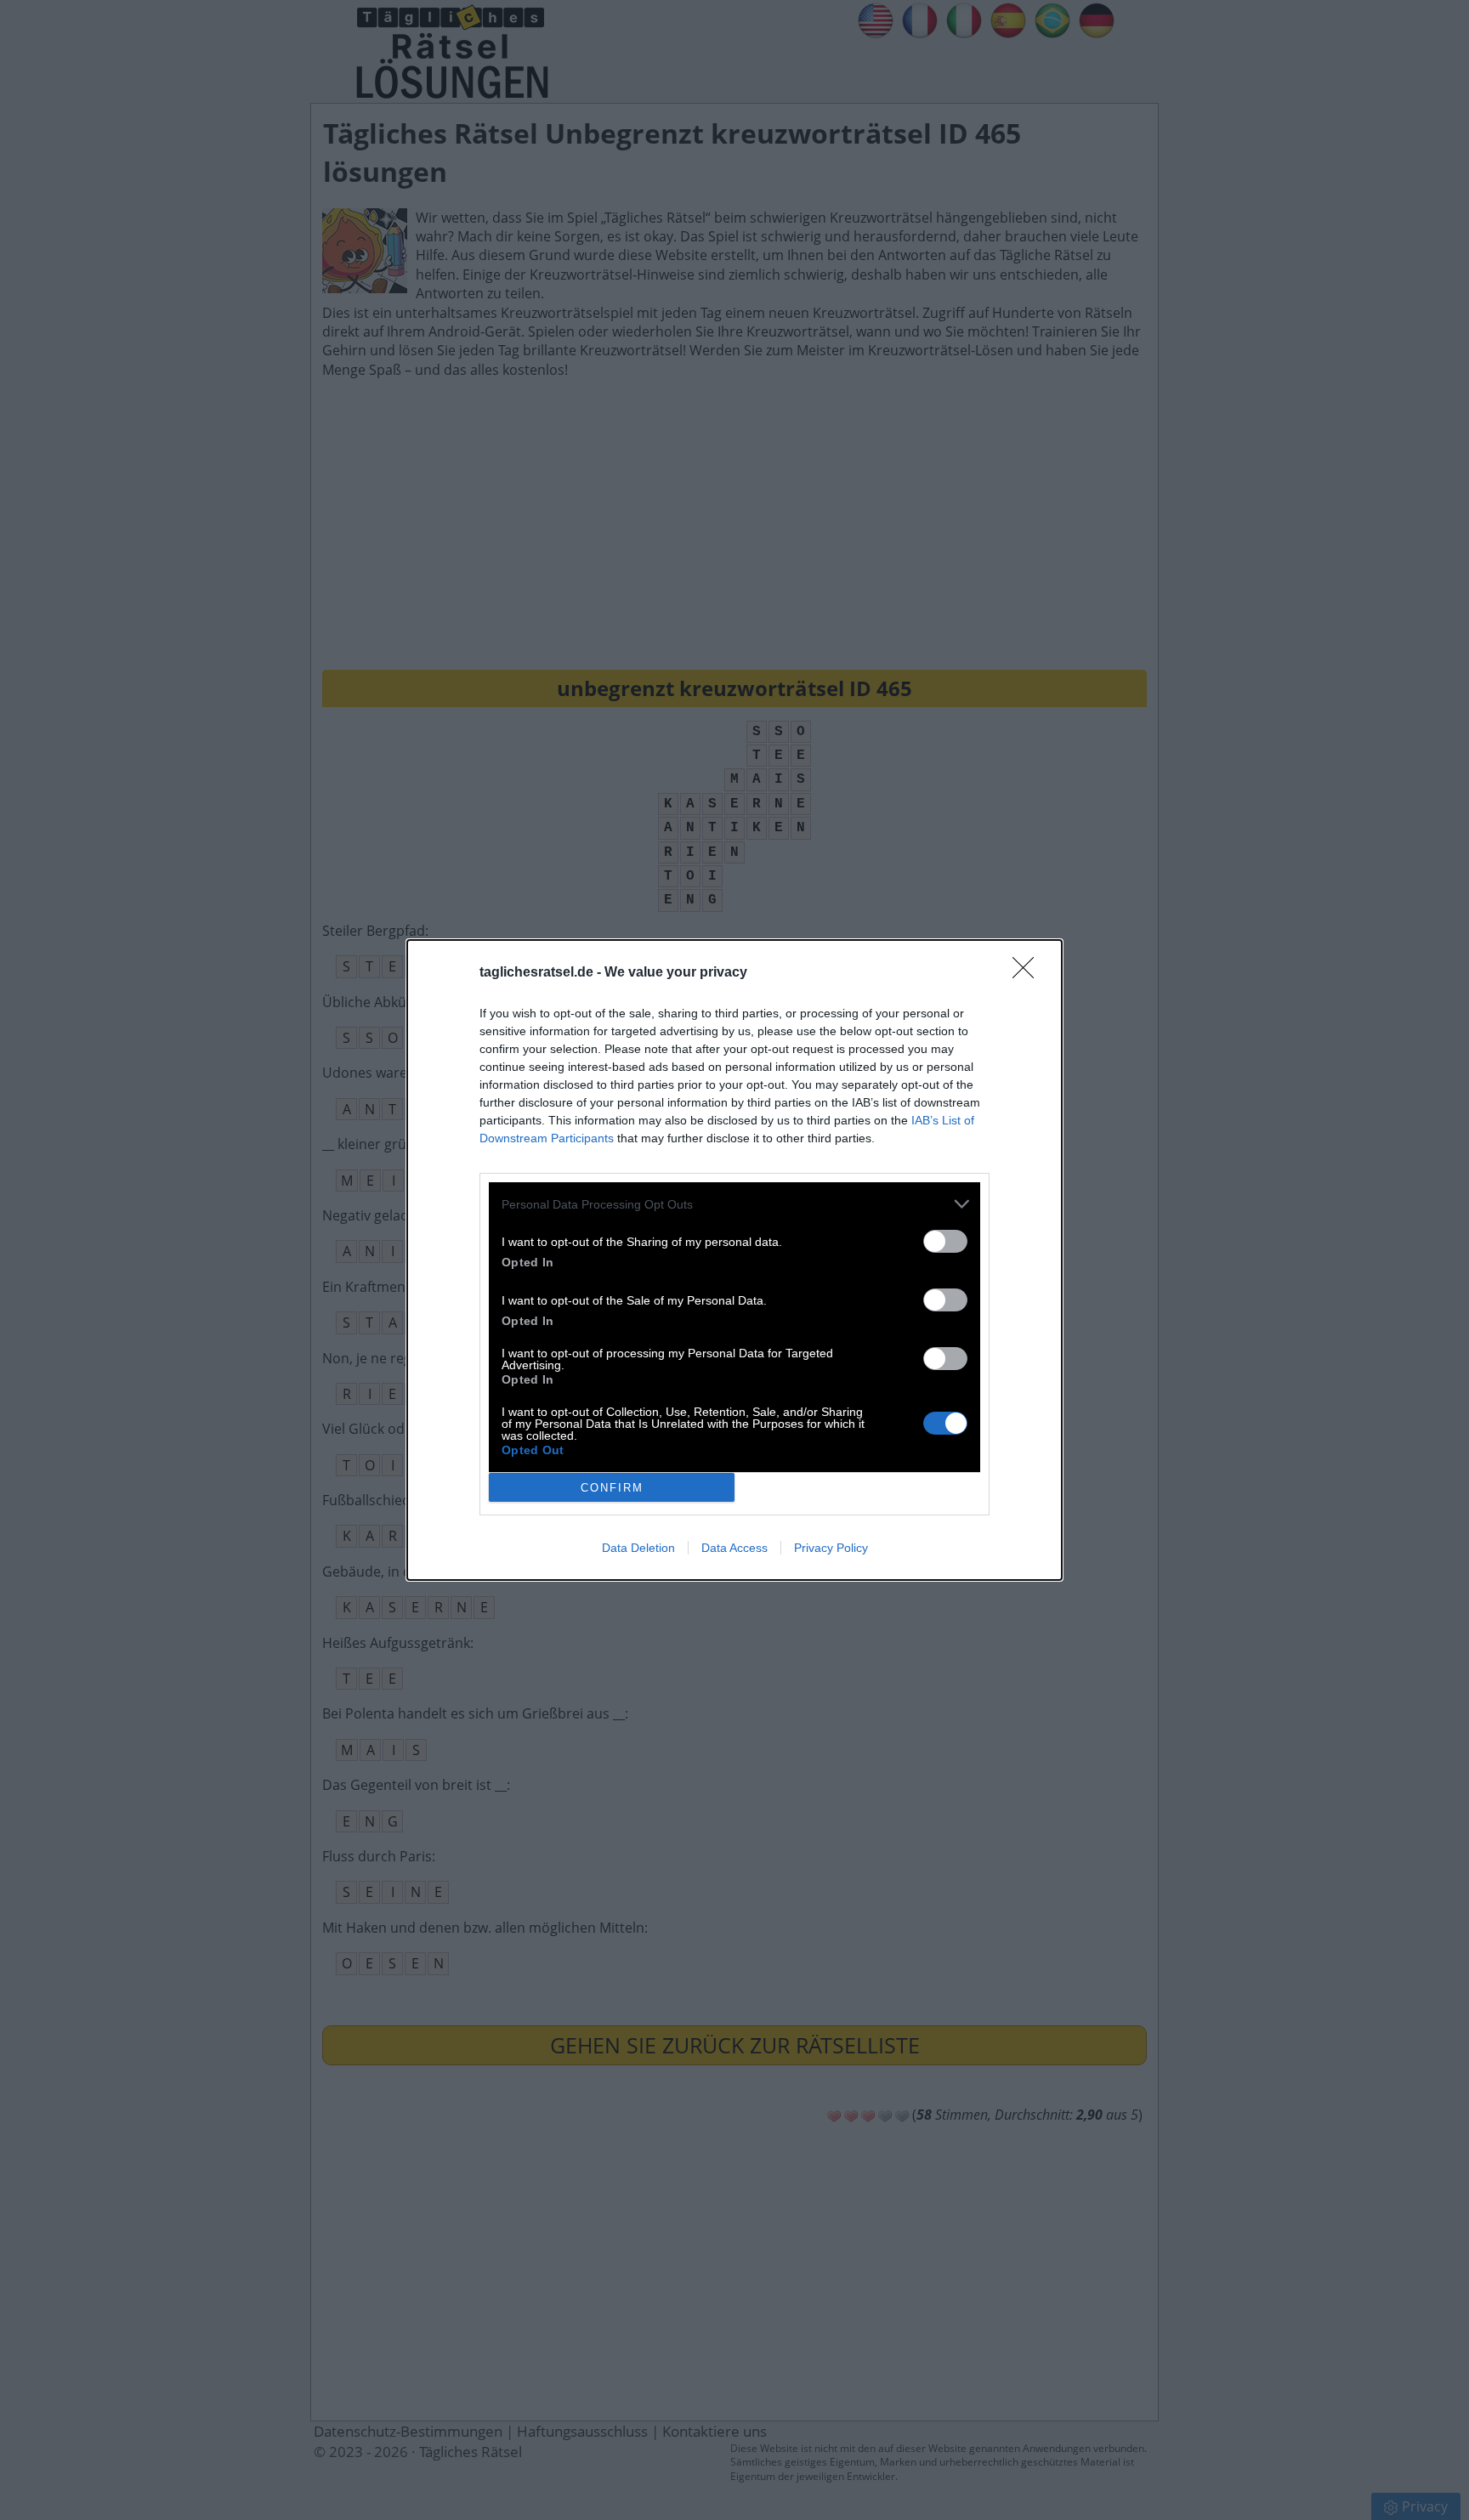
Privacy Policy (831, 1548)
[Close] (1029, 973)
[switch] (945, 1241)
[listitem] (734, 1204)
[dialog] (734, 1260)
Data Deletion (638, 1548)
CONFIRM (612, 1488)
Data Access (734, 1548)
